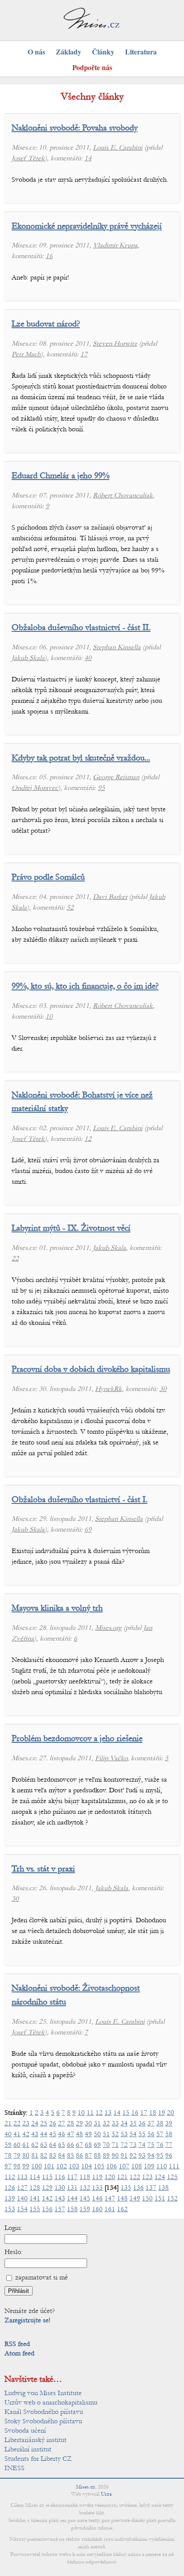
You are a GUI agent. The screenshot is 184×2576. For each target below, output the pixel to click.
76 (160, 2145)
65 (62, 2145)
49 (88, 2134)
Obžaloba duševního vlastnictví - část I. (79, 1499)
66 (71, 2145)
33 (115, 2123)
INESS (15, 2468)
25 (44, 2123)
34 (124, 2123)
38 (160, 2123)
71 (115, 2145)
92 (133, 2155)
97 (8, 2166)
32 (106, 2123)
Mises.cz (86, 2487)
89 (106, 2155)
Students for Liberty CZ (38, 2459)
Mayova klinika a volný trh (57, 1608)
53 (124, 2134)
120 (110, 2177)
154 (22, 2209)
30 (163, 1389)
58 (169, 2134)
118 (85, 2177)
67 (79, 2145)
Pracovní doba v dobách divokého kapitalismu (91, 1369)
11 (90, 2113)
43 (35, 2134)
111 (174, 2166)
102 (62, 2166)
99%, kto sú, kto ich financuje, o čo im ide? (85, 986)
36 (142, 2123)
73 (133, 2145)
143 (60, 2198)
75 (151, 2145)
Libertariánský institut (36, 2440)
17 (84, 354)
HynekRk (109, 1389)
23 (26, 2123)
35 (133, 2123)
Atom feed (19, 2353)
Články (103, 52)
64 (53, 2145)
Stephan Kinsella (117, 647)
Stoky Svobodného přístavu (43, 2421)
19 (162, 2113)
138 (163, 2188)
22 (15, 1258)
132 (85, 2188)
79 (17, 2155)
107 (124, 2166)
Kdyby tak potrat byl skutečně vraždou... (81, 758)
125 (172, 2177)
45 (53, 2134)
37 (151, 2123)
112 (10, 2177)
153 (10, 2209)
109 (149, 2166)
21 (8, 2123)
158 (72, 2209)
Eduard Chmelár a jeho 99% (61, 475)
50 (97, 2134)
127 (22, 2188)
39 (169, 2123)
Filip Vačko (111, 1758)
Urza (106, 2494)
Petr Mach (26, 354)
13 (108, 2113)
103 (74, 2166)
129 (47, 2188)
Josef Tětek (28, 158)
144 (72, 2198)
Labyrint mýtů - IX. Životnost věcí (71, 1228)
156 (47, 2209)
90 (115, 2155)
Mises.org (108, 1628)
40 (88, 658)
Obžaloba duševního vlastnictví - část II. (81, 627)
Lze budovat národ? (46, 324)
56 (151, 2134)
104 (87, 2166)
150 (147, 2198)
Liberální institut (28, 2449)
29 (79, 2123)
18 (153, 2113)
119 (97, 2177)
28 (71, 2123)
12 (88, 1139)
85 (71, 2155)
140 (22, 2198)
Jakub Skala (28, 658)
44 (44, 2134)
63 (44, 2145)
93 (142, 2155)
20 (171, 2113)
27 (62, 2123)
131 (72, 2188)
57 (160, 2134)
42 (26, 2134)
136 (138, 2188)
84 (62, 2155)
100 (37, 2166)
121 (122, 2177)
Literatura (141, 52)
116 (60, 2177)
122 (135, 2177)
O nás (36, 52)
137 (151, 2188)
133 (97, 2188)
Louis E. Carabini (118, 147)
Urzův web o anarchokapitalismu (51, 2402)
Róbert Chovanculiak (123, 495)
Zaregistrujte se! (27, 2320)
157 (60, 2209)
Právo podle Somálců (48, 877)
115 (47, 2177)
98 (17, 2166)
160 (97, 2209)
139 (10, 2198)
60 (17, 2145)
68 (88, 2145)
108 (137, 2166)
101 (49, 2166)
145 (85, 2198)
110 (162, 2166)
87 (88, 2155)
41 (17, 2134)
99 (26, 2166)
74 (142, 2145)
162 (122, 2209)
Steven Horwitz (115, 343)
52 (70, 907)
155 (35, 2209)
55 (142, 2134)
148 (122, 2198)
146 (97, 2198)
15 (126, 2113)
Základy (69, 52)
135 (126, 2188)
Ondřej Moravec (35, 788)
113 (22, 2177)
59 (8, 2145)
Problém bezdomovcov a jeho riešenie (77, 1738)
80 (26, 2155)
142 (47, 2198)
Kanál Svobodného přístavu (44, 2412)
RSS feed (17, 2344)
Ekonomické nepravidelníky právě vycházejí (87, 226)
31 (97, 2123)
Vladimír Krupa (115, 245)
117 (72, 2177)
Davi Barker (110, 897)
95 (101, 788)
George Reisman (116, 777)
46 (62, 2134)
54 (133, 2134)
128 (35, 2188)
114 (35, 2177)
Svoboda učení (25, 2430)
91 (124, 2155)
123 (147, 2177)
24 (35, 2123)
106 (112, 2166)
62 (35, 2145)
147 (110, 2198)
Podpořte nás (92, 67)
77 (169, 2145)
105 (99, 2166)
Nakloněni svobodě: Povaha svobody (75, 127)
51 (106, 2134)
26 (53, 2123)
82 (44, 2155)
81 (35, 2155)
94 (151, 2155)
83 (53, 2155)
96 (169, 2155)
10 (49, 1016)
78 (8, 2155)
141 (35, 2198)
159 (85, 2209)
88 (97, 2155)
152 (172, 2198)
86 (79, 2155)
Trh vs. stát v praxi (43, 1868)
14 (88, 158)
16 (49, 256)
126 (10, 2188)
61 (26, 2145)
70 (106, 2145)
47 (71, 2134)
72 (124, 2145)
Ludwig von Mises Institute (43, 2393)
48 (79, 2134)
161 (110, 2209)
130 (60, 2188)
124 (160, 2177)
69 (88, 1529)
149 (135, 2198)
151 (160, 2198)
